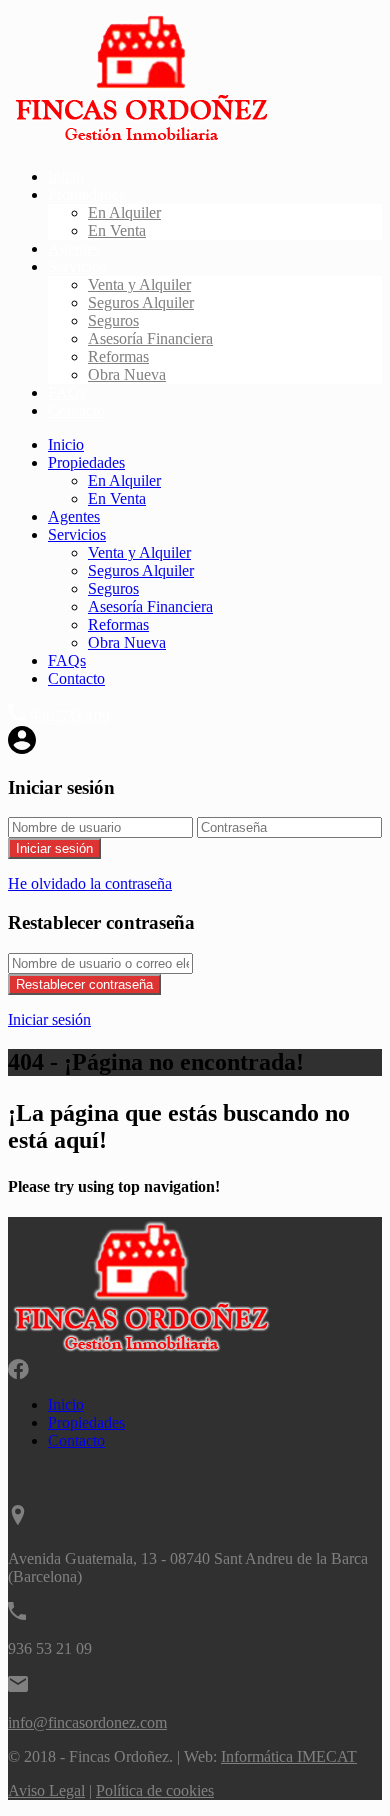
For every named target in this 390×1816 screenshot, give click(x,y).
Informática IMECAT (289, 1756)
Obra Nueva (127, 374)
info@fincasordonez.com (87, 1722)
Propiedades (86, 194)
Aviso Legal (46, 1790)
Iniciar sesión (54, 848)
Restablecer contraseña (84, 984)
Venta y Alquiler (139, 284)
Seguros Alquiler (141, 302)
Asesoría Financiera (150, 338)
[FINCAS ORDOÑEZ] (141, 142)
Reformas (118, 356)
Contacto (76, 410)
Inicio (66, 176)
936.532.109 (70, 716)
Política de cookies (155, 1790)
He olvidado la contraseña (90, 883)
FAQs (67, 392)
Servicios (77, 266)
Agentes (74, 248)
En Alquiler (124, 212)
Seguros (113, 320)
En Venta (117, 230)
